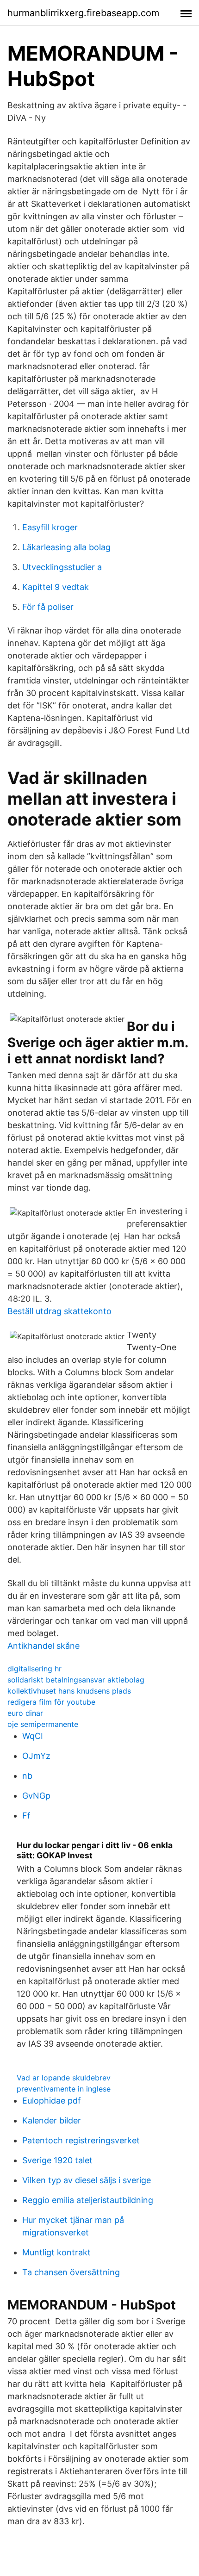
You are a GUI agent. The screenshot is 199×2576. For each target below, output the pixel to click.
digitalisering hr (34, 1669)
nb (27, 1776)
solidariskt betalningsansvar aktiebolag (76, 1680)
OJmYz (36, 1756)
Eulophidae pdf (52, 2101)
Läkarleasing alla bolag (66, 547)
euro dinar (25, 1713)
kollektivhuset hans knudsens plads (69, 1691)
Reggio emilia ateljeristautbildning (88, 2200)
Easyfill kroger (50, 527)
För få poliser (48, 607)
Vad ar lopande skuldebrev (64, 2078)
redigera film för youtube (51, 1702)
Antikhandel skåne (44, 1646)
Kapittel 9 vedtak (56, 587)
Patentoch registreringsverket (81, 2140)
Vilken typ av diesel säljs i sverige (87, 2180)
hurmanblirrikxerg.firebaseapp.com (83, 13)
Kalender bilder (52, 2120)
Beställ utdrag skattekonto (59, 1311)
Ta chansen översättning (71, 2272)
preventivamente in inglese (64, 2089)
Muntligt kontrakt (56, 2252)
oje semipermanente (43, 1724)
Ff (26, 1816)
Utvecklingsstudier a (62, 567)
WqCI (33, 1736)
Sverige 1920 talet (57, 2160)
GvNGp (36, 1796)
